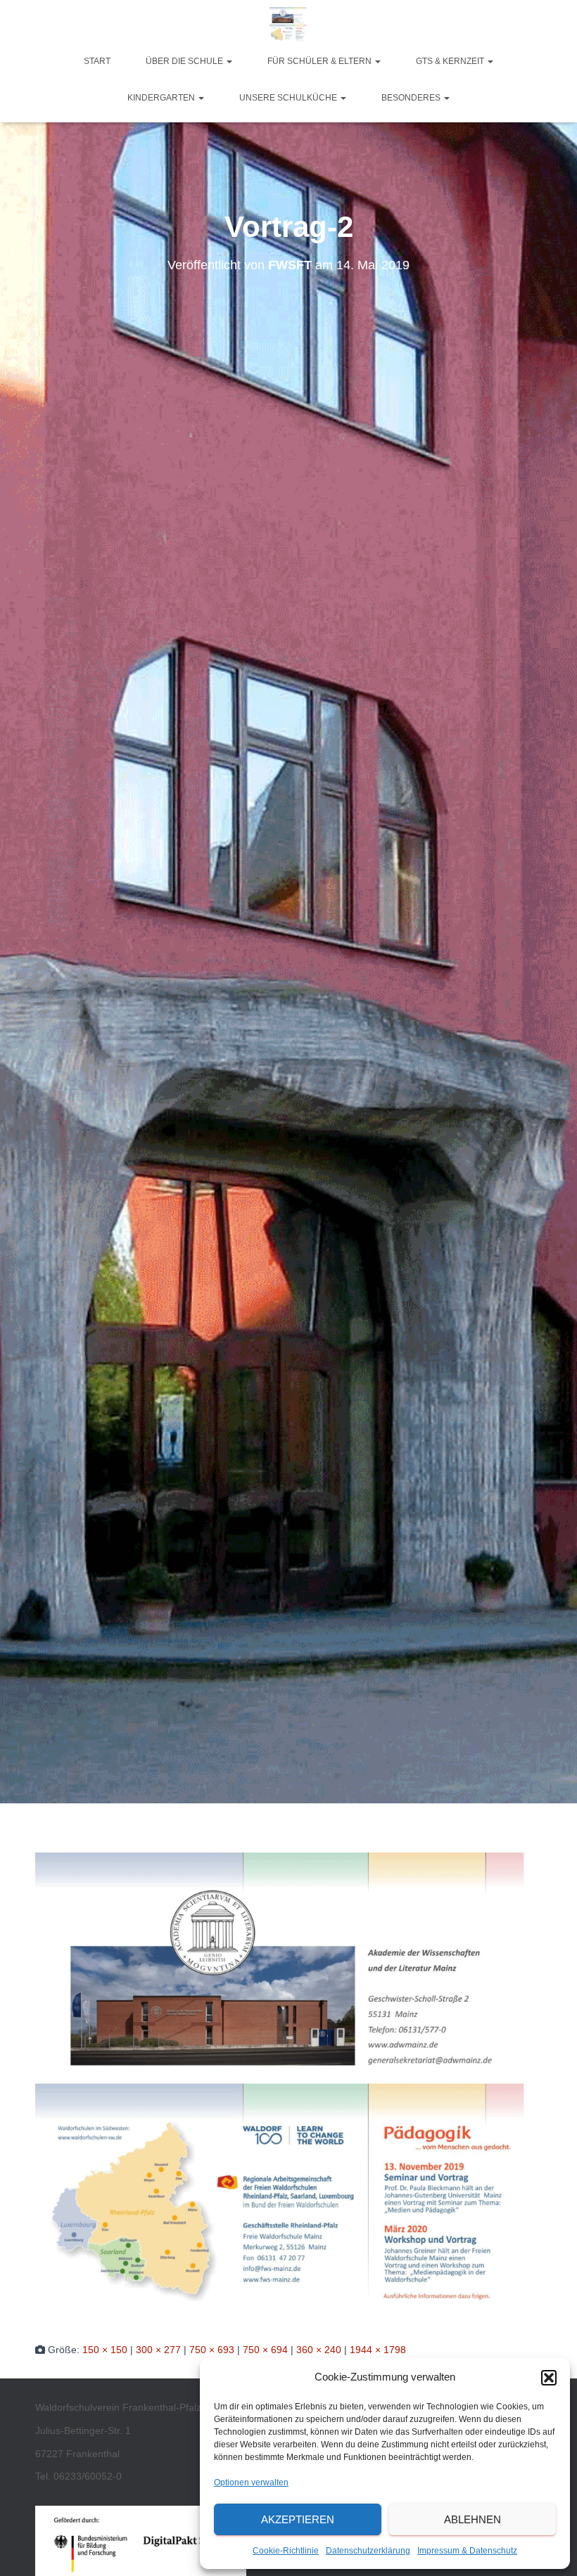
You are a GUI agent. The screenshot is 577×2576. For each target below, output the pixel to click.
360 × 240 (319, 2350)
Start (97, 61)
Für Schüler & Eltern (321, 61)
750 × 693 (212, 2350)
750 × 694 (265, 2350)
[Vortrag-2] (288, 2085)
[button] (549, 2378)
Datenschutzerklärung (368, 2551)
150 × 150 (105, 2350)
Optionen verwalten (251, 2482)
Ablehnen (473, 2519)
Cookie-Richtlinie (286, 2551)
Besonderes (412, 98)
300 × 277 (158, 2350)
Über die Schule (185, 61)
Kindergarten (162, 98)
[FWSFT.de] (288, 25)
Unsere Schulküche (289, 98)
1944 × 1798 (378, 2350)
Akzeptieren (298, 2519)
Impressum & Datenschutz (467, 2551)
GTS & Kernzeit (451, 61)
